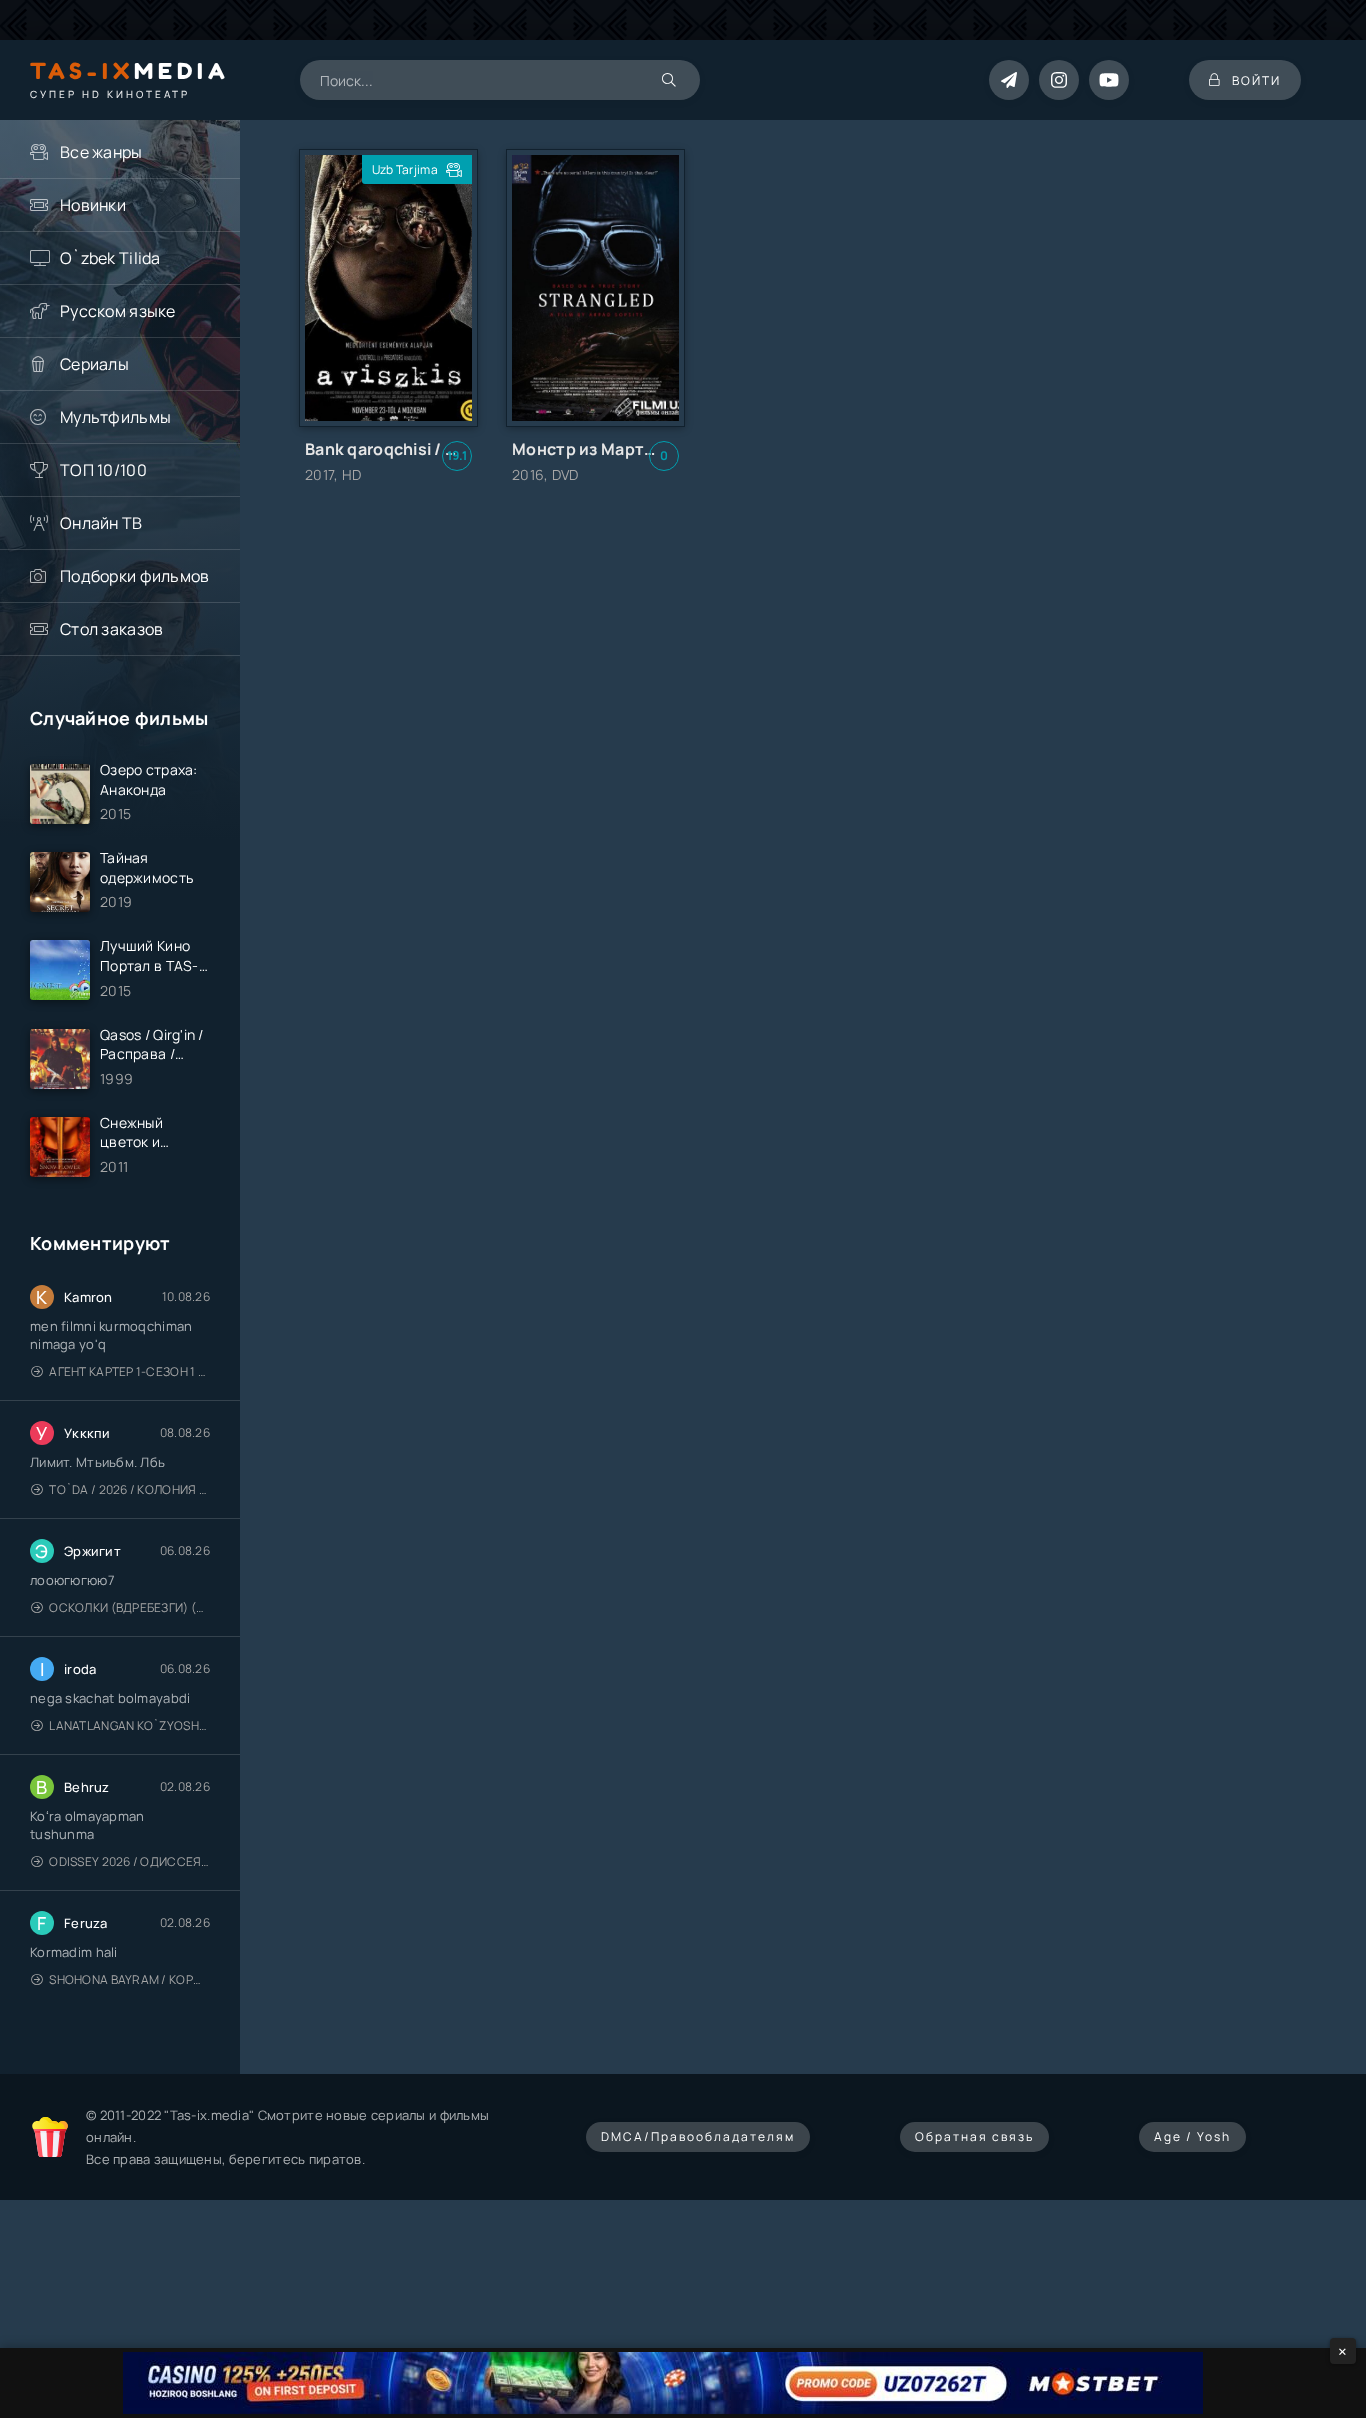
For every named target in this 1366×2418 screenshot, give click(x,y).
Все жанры (101, 152)
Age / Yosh (1192, 2136)
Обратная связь (974, 2136)
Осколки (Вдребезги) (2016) (129, 1607)
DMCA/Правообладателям (698, 2136)
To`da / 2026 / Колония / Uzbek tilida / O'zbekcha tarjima (129, 1489)
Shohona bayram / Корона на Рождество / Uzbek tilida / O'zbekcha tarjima (129, 1979)
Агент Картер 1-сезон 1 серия (129, 1371)
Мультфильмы (115, 417)
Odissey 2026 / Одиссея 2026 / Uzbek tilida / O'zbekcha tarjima (129, 1861)
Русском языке (118, 311)
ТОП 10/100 (103, 470)
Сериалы (94, 364)
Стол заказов (111, 629)
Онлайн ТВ (101, 523)
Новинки (93, 205)
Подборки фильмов (134, 576)
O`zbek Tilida (110, 258)
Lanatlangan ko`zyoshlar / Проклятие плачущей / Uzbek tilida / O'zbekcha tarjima (129, 1725)
